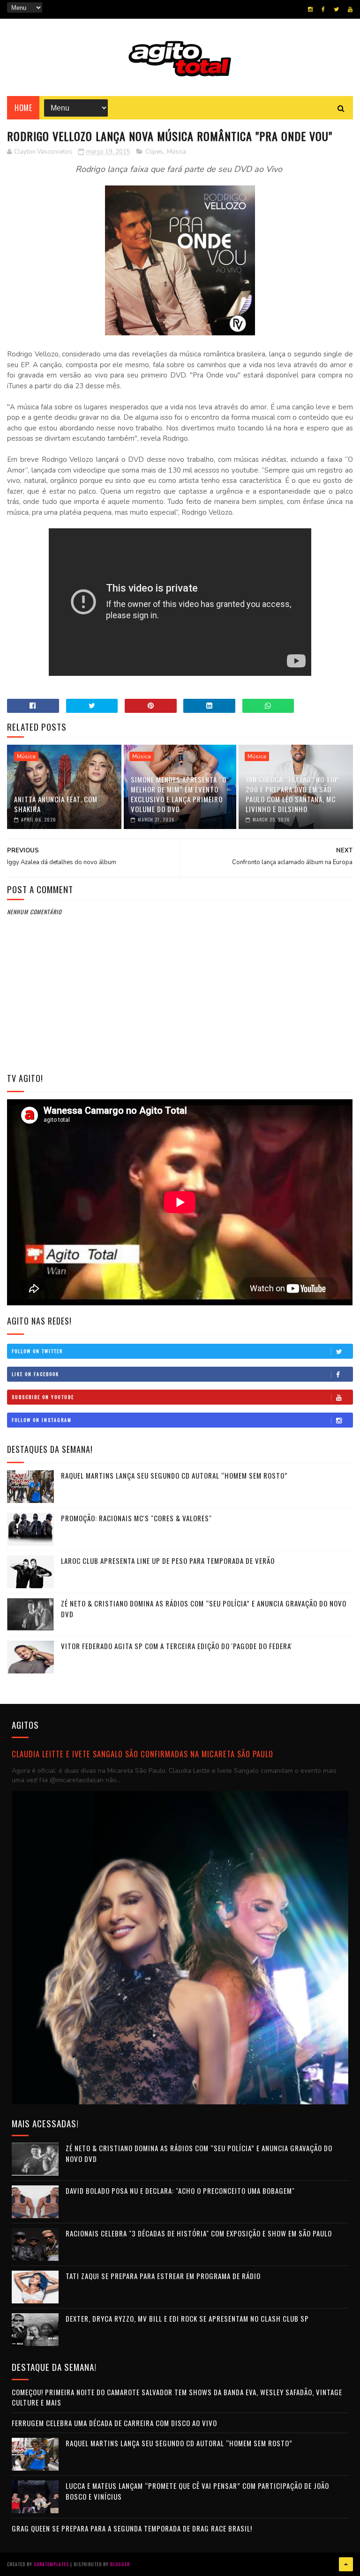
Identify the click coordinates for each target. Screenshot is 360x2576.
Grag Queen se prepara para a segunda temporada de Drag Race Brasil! (132, 2528)
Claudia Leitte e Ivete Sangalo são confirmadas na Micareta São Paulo (142, 1754)
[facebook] (323, 9)
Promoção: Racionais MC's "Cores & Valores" (136, 1518)
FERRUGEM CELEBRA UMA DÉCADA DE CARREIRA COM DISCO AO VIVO (114, 2423)
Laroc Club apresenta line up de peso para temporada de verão (168, 1561)
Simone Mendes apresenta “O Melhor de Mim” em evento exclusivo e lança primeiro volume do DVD (179, 794)
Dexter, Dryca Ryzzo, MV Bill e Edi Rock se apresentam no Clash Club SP (187, 2318)
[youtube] (350, 9)
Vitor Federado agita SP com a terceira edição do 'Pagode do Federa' (176, 1646)
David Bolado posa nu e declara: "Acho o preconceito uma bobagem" (180, 2191)
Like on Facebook (35, 1374)
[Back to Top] (346, 2564)
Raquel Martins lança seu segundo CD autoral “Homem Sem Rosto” (174, 1475)
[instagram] (310, 9)
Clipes (154, 152)
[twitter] (336, 9)
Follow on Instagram (42, 1420)
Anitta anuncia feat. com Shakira (56, 804)
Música (176, 152)
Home (23, 108)
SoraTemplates (51, 2564)
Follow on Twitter (37, 1351)
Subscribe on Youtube (43, 1397)
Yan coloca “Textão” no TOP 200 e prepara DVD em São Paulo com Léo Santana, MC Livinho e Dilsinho (292, 794)
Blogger (120, 2564)
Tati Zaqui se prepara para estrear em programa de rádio (163, 2276)
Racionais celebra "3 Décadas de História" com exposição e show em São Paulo (199, 2233)
